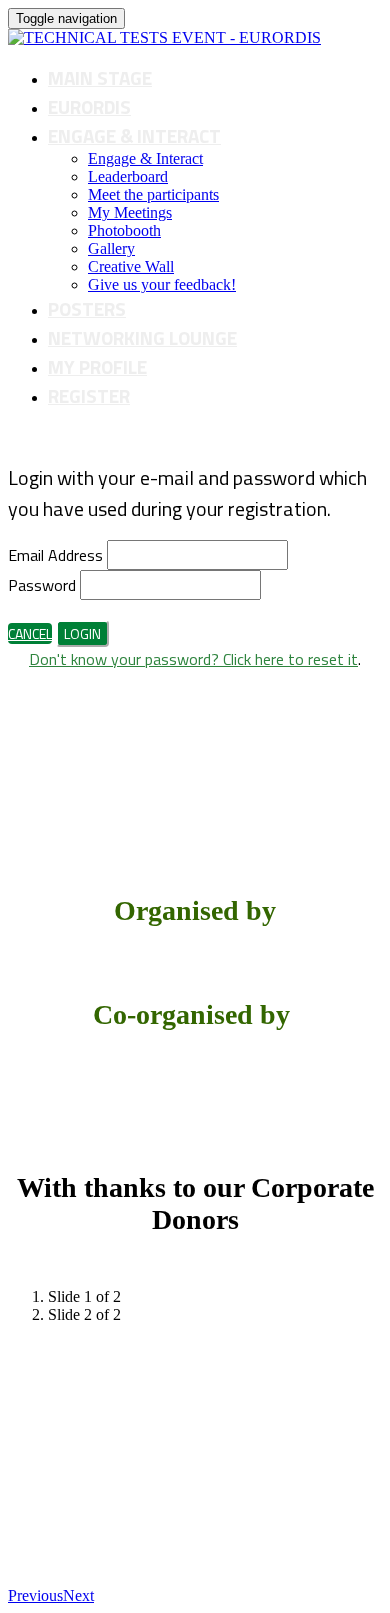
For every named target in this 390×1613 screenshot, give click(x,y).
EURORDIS (89, 106)
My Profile (97, 366)
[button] (30, 633)
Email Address (55, 555)
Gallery (111, 248)
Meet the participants (153, 194)
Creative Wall (131, 266)
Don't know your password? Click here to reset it (193, 659)
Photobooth (124, 230)
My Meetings (130, 212)
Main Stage (100, 77)
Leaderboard (128, 176)
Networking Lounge (142, 337)
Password (42, 585)
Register (89, 395)
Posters (87, 308)
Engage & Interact (134, 135)
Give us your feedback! (162, 284)
